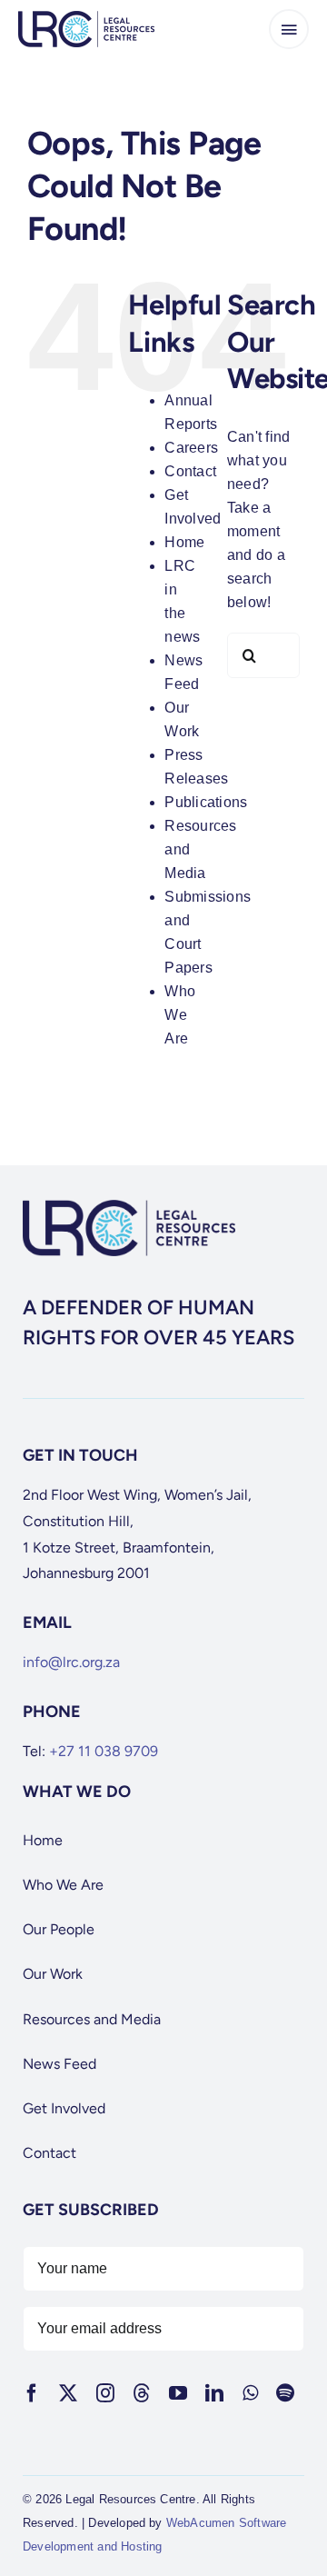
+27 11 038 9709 (104, 1751)
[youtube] (178, 2393)
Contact (190, 471)
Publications (206, 802)
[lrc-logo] (86, 18)
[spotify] (285, 2393)
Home (184, 542)
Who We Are (180, 1015)
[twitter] (68, 2393)
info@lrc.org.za (71, 1662)
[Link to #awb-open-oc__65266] (289, 29)
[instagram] (105, 2393)
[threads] (142, 2393)
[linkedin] (214, 2393)
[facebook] (32, 2393)
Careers (191, 448)
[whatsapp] (250, 2393)
